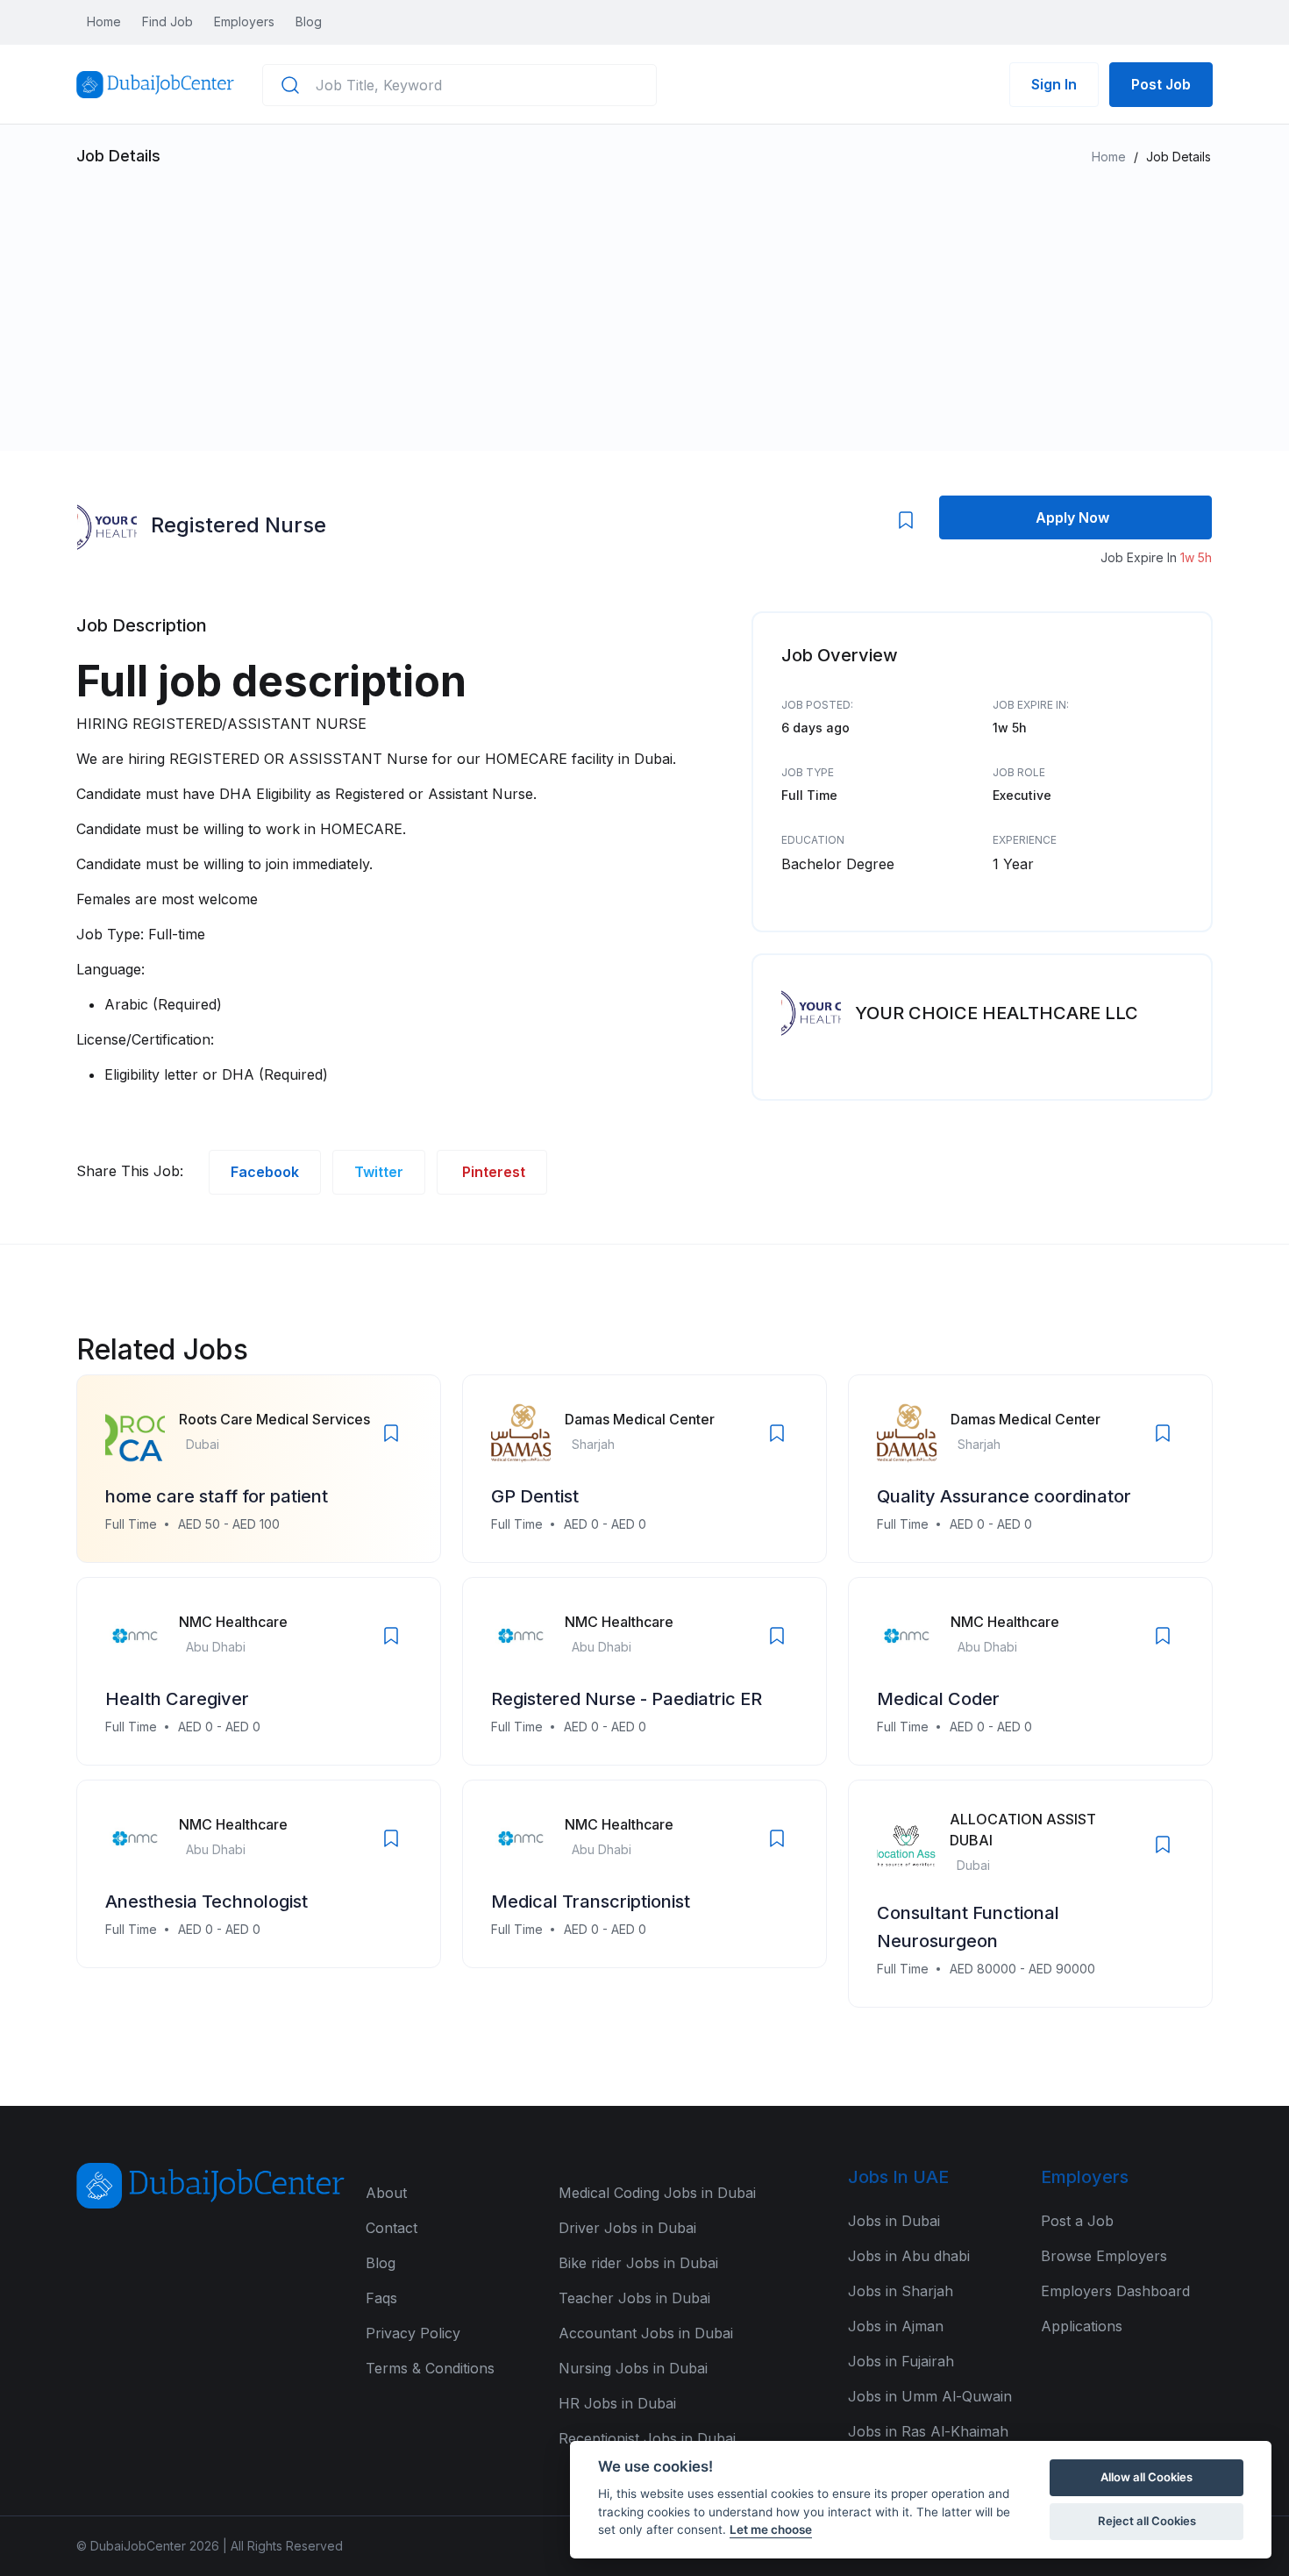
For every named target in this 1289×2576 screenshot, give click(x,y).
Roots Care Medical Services (274, 1419)
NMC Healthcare (233, 1622)
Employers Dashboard (1115, 2291)
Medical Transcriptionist (591, 1902)
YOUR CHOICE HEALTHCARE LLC (997, 1013)
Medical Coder (938, 1699)
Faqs (381, 2298)
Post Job (1161, 84)
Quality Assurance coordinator (1004, 1496)
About (386, 2193)
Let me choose (771, 2530)
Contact (392, 2228)
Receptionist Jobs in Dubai (647, 2438)
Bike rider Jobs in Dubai (638, 2263)
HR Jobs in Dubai (617, 2403)
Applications (1082, 2326)
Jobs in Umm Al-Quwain (930, 2396)
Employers (244, 21)
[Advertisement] (644, 298)
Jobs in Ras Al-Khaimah (928, 2431)
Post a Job (1077, 2221)
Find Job (167, 21)
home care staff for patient (217, 1496)
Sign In (1054, 84)
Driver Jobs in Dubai (627, 2228)
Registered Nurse (239, 525)
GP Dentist (535, 1496)
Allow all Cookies (1147, 2477)
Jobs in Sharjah (901, 2291)
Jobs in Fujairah (901, 2361)
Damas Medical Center (640, 1419)
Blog (309, 21)
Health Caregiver (177, 1699)
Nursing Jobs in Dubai (633, 2368)
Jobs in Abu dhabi (909, 2256)
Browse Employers (1104, 2256)
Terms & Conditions (430, 2368)
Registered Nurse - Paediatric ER (627, 1699)
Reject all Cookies (1147, 2521)
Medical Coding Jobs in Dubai (657, 2193)
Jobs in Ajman (896, 2326)
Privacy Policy (413, 2333)
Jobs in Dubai (894, 2221)
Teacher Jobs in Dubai (634, 2298)
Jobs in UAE (898, 2177)
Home (104, 21)
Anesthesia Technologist (207, 1902)
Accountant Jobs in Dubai (646, 2333)
